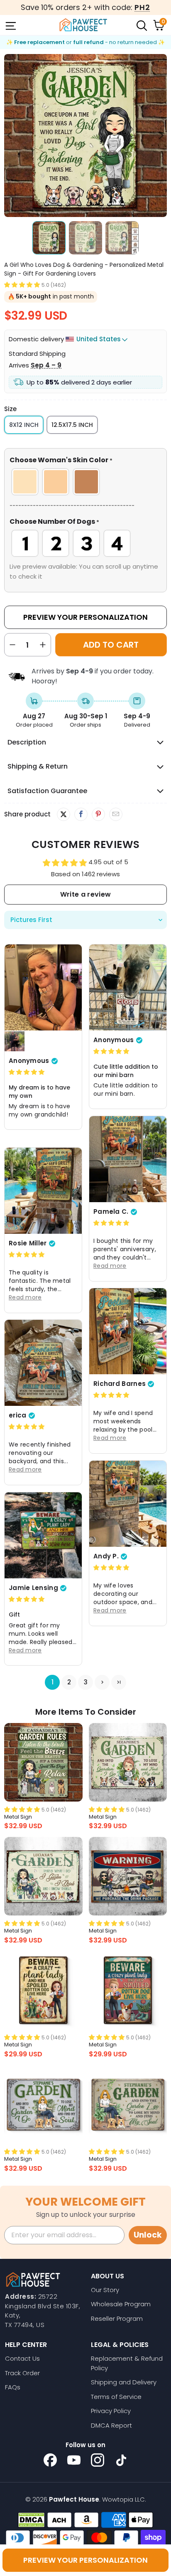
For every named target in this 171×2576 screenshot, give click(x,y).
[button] (22, 285)
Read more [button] (110, 1266)
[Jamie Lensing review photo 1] (43, 1535)
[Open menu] (10, 25)
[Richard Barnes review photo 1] (128, 1331)
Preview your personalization (85, 2560)
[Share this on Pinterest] (98, 814)
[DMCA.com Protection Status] (31, 2520)
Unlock (148, 2235)
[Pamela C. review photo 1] (128, 1159)
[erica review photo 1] (43, 1363)
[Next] (161, 136)
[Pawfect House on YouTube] (74, 2460)
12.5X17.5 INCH (72, 425)
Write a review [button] (85, 894)
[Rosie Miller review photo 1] (43, 1191)
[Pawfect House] (83, 25)
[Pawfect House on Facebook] (50, 2460)
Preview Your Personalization (85, 617)
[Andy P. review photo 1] (128, 1504)
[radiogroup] (85, 482)
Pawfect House (74, 2499)
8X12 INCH (24, 425)
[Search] (141, 25)
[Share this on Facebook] (81, 814)
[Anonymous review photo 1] (43, 987)
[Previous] (10, 136)
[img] (27, 1072)
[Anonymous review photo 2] (15, 1041)
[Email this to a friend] (116, 814)
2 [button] (69, 1682)
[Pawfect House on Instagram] (98, 2460)
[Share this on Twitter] (64, 814)
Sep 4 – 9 (46, 365)
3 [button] (86, 1682)
